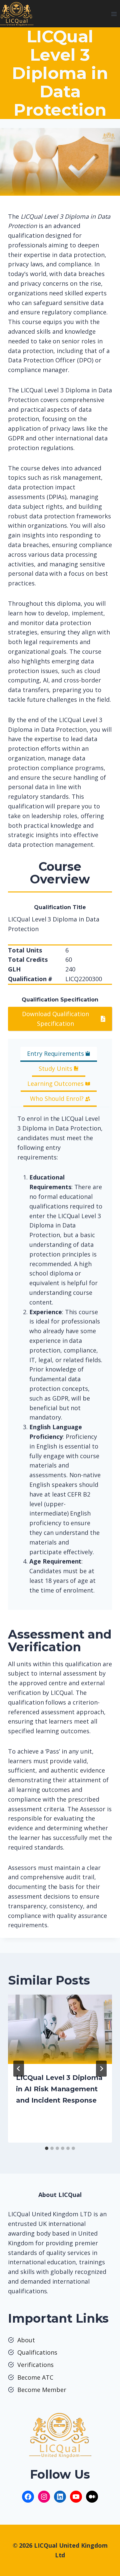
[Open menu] (114, 14)
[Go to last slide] (19, 2069)
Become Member (42, 2390)
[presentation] (60, 2029)
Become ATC (35, 2377)
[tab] (59, 1054)
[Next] (101, 2069)
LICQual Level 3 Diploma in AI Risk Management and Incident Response (59, 2089)
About (26, 2340)
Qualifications (37, 2352)
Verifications (35, 2365)
